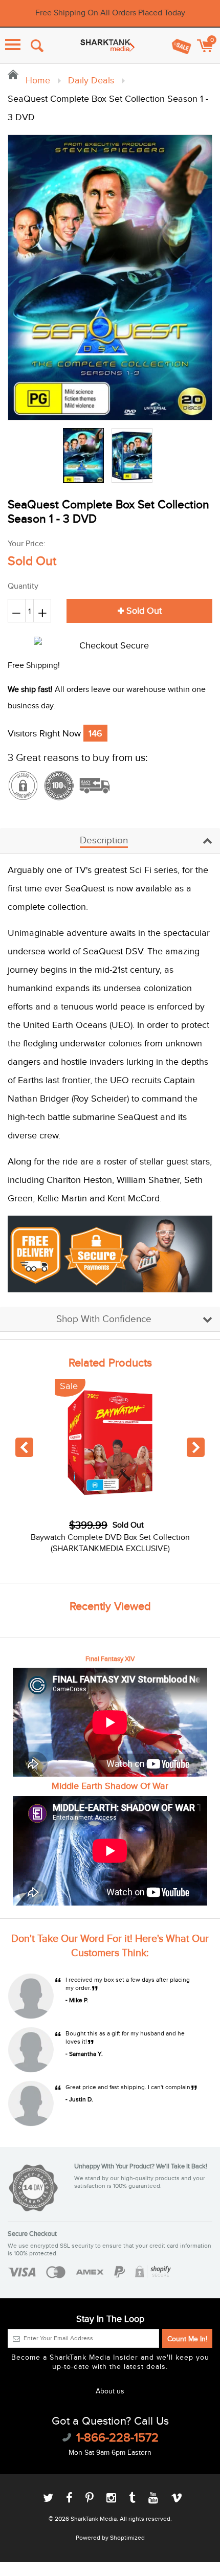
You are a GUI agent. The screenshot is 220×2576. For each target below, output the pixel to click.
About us (110, 2391)
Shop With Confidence (104, 1319)
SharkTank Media (94, 2519)
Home (37, 81)
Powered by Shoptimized (110, 2538)
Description (104, 841)
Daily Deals (91, 81)
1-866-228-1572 (117, 2438)
